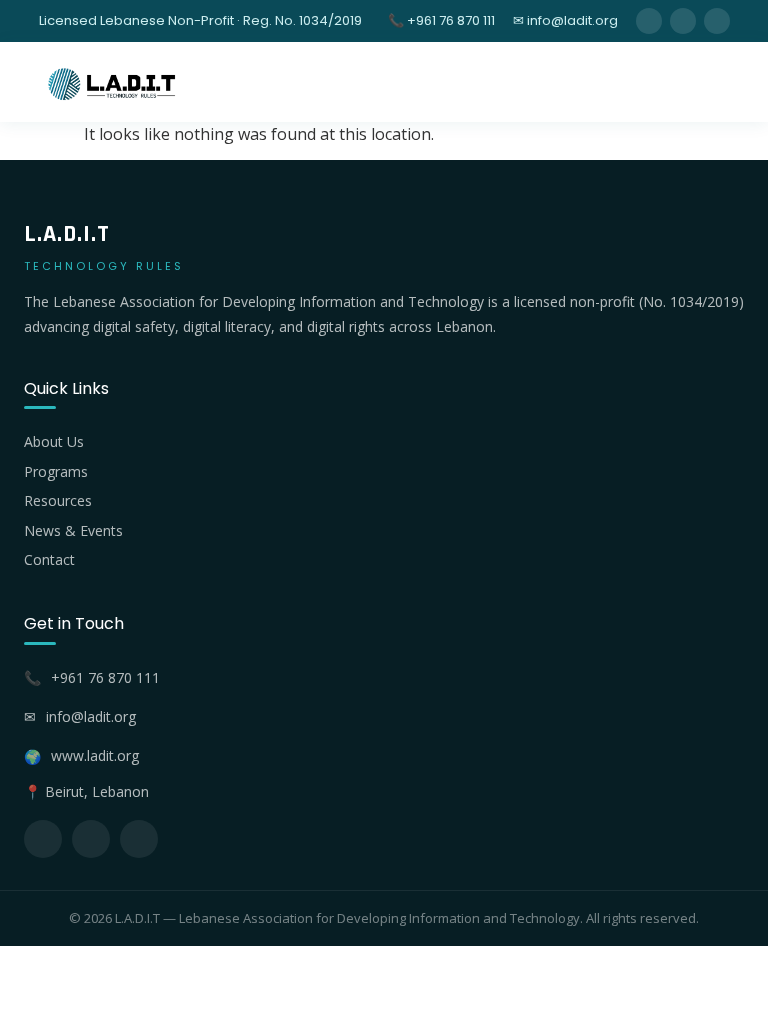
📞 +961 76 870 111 (441, 20)
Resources (58, 500)
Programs (56, 471)
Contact (49, 559)
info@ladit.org (91, 716)
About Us (54, 441)
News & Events (73, 530)
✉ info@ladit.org (565, 20)
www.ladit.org (95, 755)
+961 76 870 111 (105, 677)
